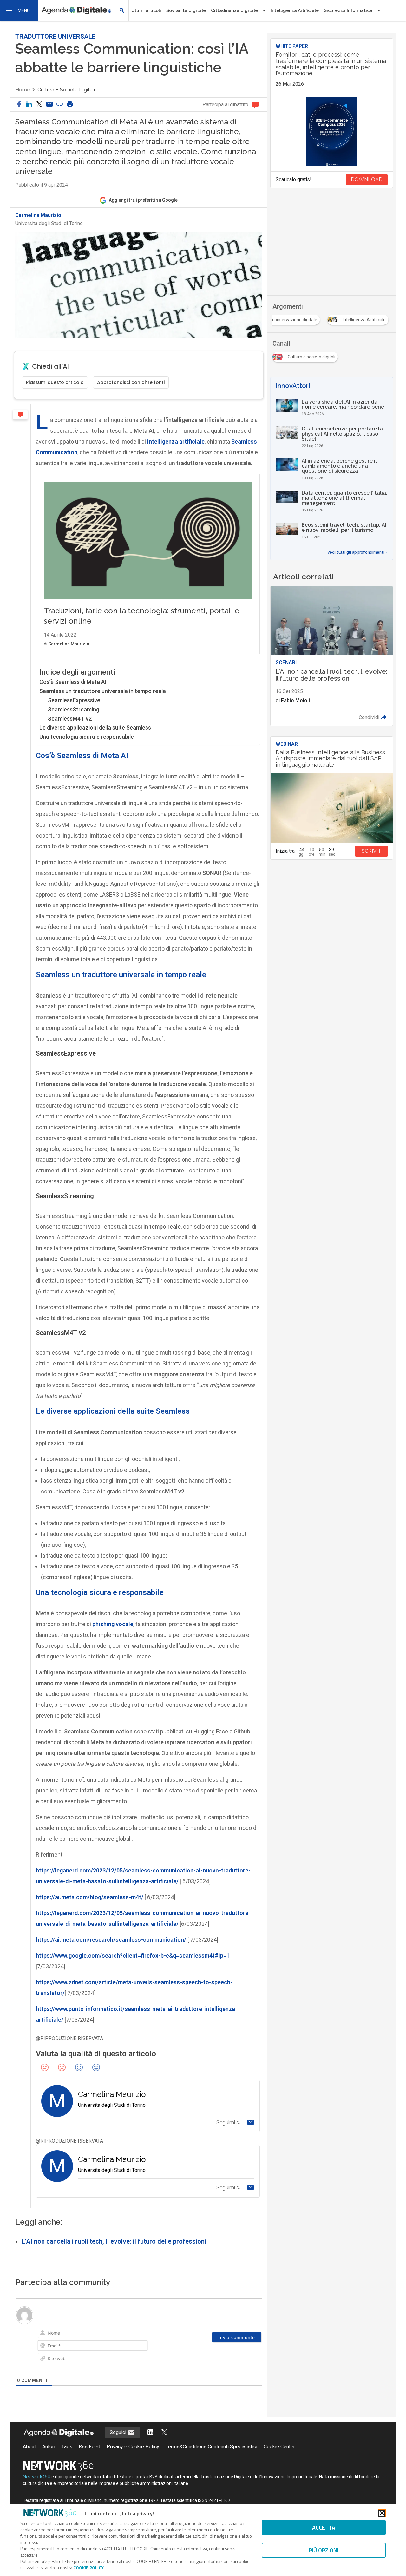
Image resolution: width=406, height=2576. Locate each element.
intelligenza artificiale (176, 441)
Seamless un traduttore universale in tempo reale (103, 691)
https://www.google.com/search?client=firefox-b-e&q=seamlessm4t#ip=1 (133, 1955)
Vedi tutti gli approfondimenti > (357, 552)
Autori (49, 2447)
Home (23, 90)
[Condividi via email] (49, 105)
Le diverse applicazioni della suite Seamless (95, 727)
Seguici (119, 2432)
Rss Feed (89, 2447)
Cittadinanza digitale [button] (234, 10)
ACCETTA (324, 2528)
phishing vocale (113, 1624)
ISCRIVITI (371, 851)
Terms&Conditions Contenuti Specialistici (211, 2447)
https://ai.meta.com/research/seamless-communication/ (111, 1940)
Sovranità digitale (186, 10)
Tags (67, 2447)
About (29, 2447)
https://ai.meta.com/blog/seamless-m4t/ (90, 1897)
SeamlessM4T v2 (70, 719)
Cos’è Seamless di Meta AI (73, 682)
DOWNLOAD (367, 180)
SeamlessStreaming (74, 709)
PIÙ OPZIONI (324, 2550)
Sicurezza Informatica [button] (348, 10)
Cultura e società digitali (66, 90)
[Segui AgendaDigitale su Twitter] (164, 2433)
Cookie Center (279, 2447)
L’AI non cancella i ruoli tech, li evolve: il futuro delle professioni (114, 2241)
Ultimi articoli (146, 10)
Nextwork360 (37, 2477)
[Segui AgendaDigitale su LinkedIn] (150, 2433)
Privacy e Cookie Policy (133, 2447)
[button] (19, 10)
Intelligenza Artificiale (295, 10)
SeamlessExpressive (74, 700)
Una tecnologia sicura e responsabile (87, 737)
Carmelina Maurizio (38, 215)
